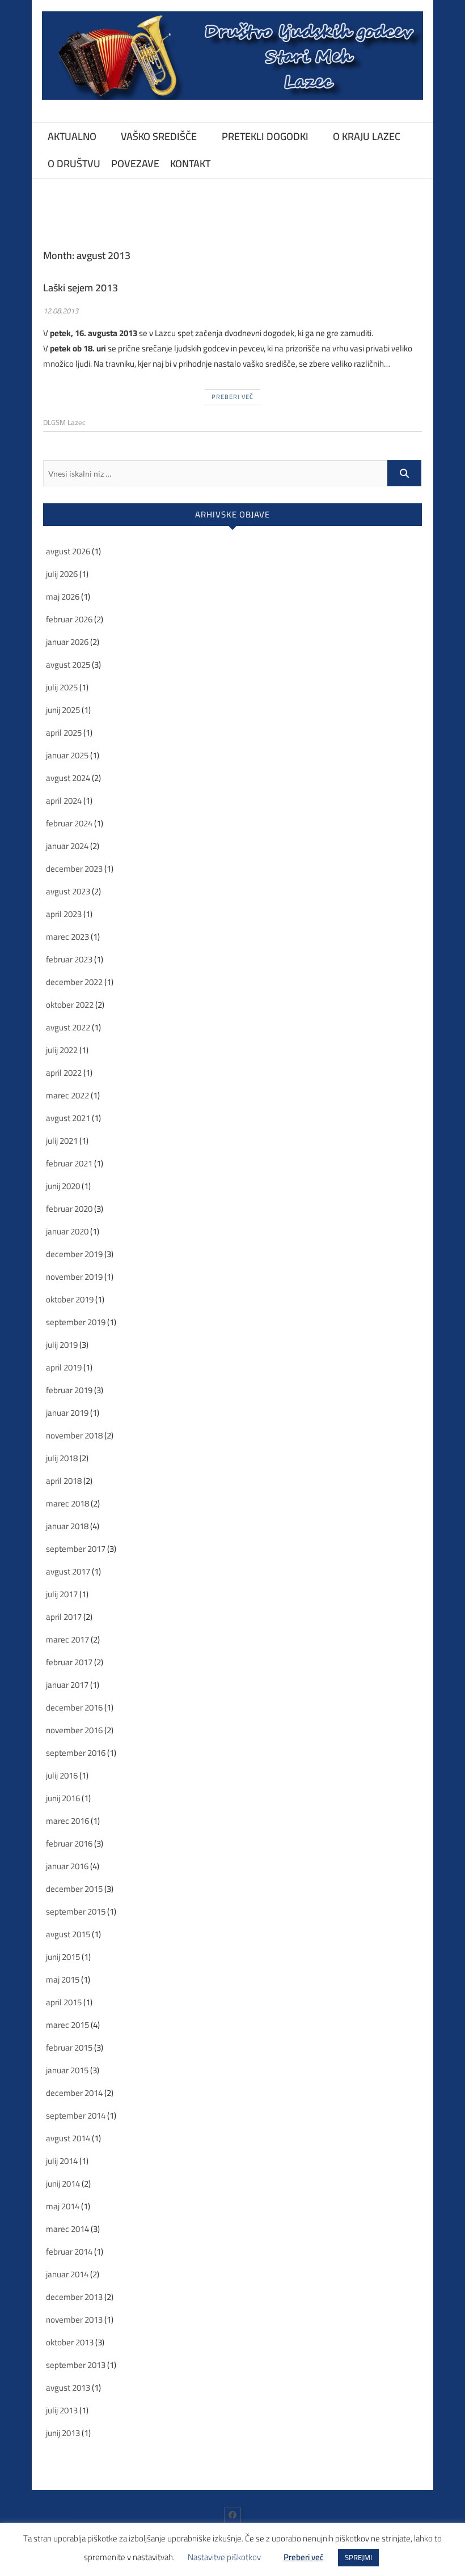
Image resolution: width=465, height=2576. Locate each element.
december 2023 (74, 869)
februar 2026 (69, 619)
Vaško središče (159, 136)
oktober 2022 (70, 1005)
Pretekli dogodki (265, 136)
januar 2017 (67, 1685)
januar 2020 (67, 1231)
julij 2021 (62, 1141)
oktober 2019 (70, 1299)
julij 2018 (62, 1458)
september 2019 (76, 1322)
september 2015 (76, 1911)
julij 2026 (62, 574)
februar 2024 (69, 823)
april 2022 (64, 1073)
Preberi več (232, 397)
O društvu (74, 164)
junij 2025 (63, 710)
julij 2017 (62, 1594)
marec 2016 (67, 1821)
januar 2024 (67, 846)
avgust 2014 (68, 2138)
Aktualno (72, 136)
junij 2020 (63, 1186)
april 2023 (64, 914)
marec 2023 (67, 937)
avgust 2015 (68, 1934)
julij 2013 (62, 2410)
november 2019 (74, 1277)
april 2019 (64, 1367)
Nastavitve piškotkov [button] (224, 2557)
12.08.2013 (61, 311)
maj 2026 (63, 597)
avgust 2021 (68, 1118)
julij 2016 (62, 1775)
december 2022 (74, 982)
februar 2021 (69, 1163)
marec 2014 (67, 2229)
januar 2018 (67, 1526)
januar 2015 (67, 2070)
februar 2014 (69, 2252)
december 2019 (74, 1254)
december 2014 (74, 2093)
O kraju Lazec (367, 136)
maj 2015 (63, 1979)
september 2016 (76, 1753)
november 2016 (74, 1730)
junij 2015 (63, 1957)
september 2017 (76, 1549)
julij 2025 (62, 687)
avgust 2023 (68, 891)
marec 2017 (67, 1639)
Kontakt (190, 164)
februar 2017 (69, 1662)
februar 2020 (69, 1209)
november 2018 (74, 1435)
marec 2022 (67, 1095)
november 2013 (74, 2320)
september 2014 (76, 2115)
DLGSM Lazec (64, 422)
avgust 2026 (68, 551)
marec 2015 (67, 2025)
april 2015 (64, 2002)
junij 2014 (63, 2184)
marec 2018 (67, 1503)
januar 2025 (67, 755)
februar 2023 (69, 959)
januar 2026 (67, 642)
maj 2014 (63, 2206)
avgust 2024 (68, 778)
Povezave (135, 164)
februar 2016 (69, 1843)
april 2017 (64, 1617)
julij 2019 (62, 1345)
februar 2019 (69, 1390)
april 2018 (64, 1481)
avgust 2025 (68, 665)
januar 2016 (67, 1866)
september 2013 (76, 2365)
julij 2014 (62, 2161)
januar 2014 (67, 2274)
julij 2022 (62, 1050)
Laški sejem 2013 (81, 288)
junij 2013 (63, 2433)
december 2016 (74, 1707)
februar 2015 (69, 2047)
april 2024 (64, 801)
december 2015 (74, 1889)
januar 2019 (67, 1413)
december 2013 (74, 2297)
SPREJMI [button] (358, 2557)
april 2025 (64, 733)
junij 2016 (63, 1798)
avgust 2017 (68, 1571)
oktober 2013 (70, 2342)
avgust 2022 (68, 1027)
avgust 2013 (68, 2388)
